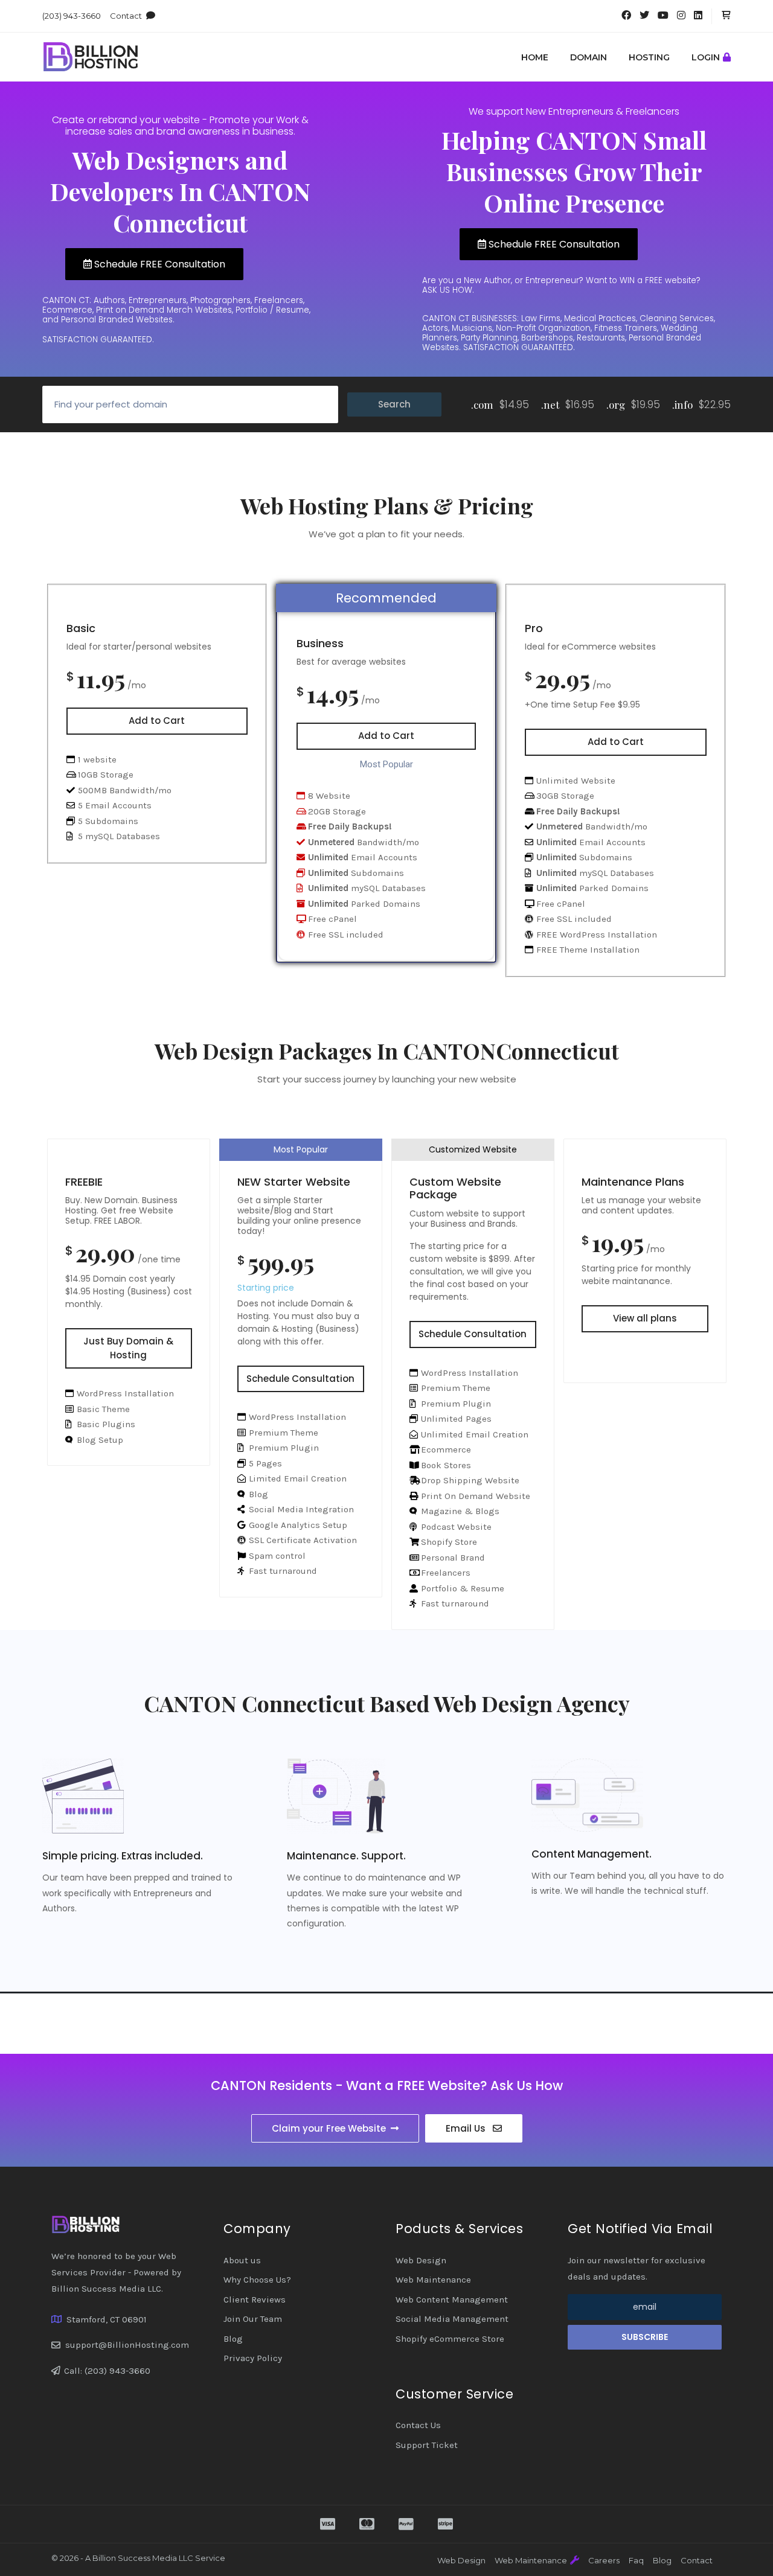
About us (242, 2260)
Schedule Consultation (300, 1379)
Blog (233, 2339)
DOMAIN (589, 57)
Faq (636, 2560)
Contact (126, 16)
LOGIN (706, 57)
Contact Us (418, 2425)
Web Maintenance (433, 2280)
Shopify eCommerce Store (450, 2339)
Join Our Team (253, 2319)
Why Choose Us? (257, 2280)
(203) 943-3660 (72, 16)
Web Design (421, 2260)
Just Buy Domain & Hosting (128, 1348)
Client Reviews (255, 2300)
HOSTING (649, 57)
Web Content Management (452, 2300)
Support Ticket (427, 2445)
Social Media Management (452, 2319)
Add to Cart (157, 721)
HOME (535, 57)
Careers (604, 2560)
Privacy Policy (253, 2358)
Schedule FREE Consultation (159, 264)
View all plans (645, 1318)
